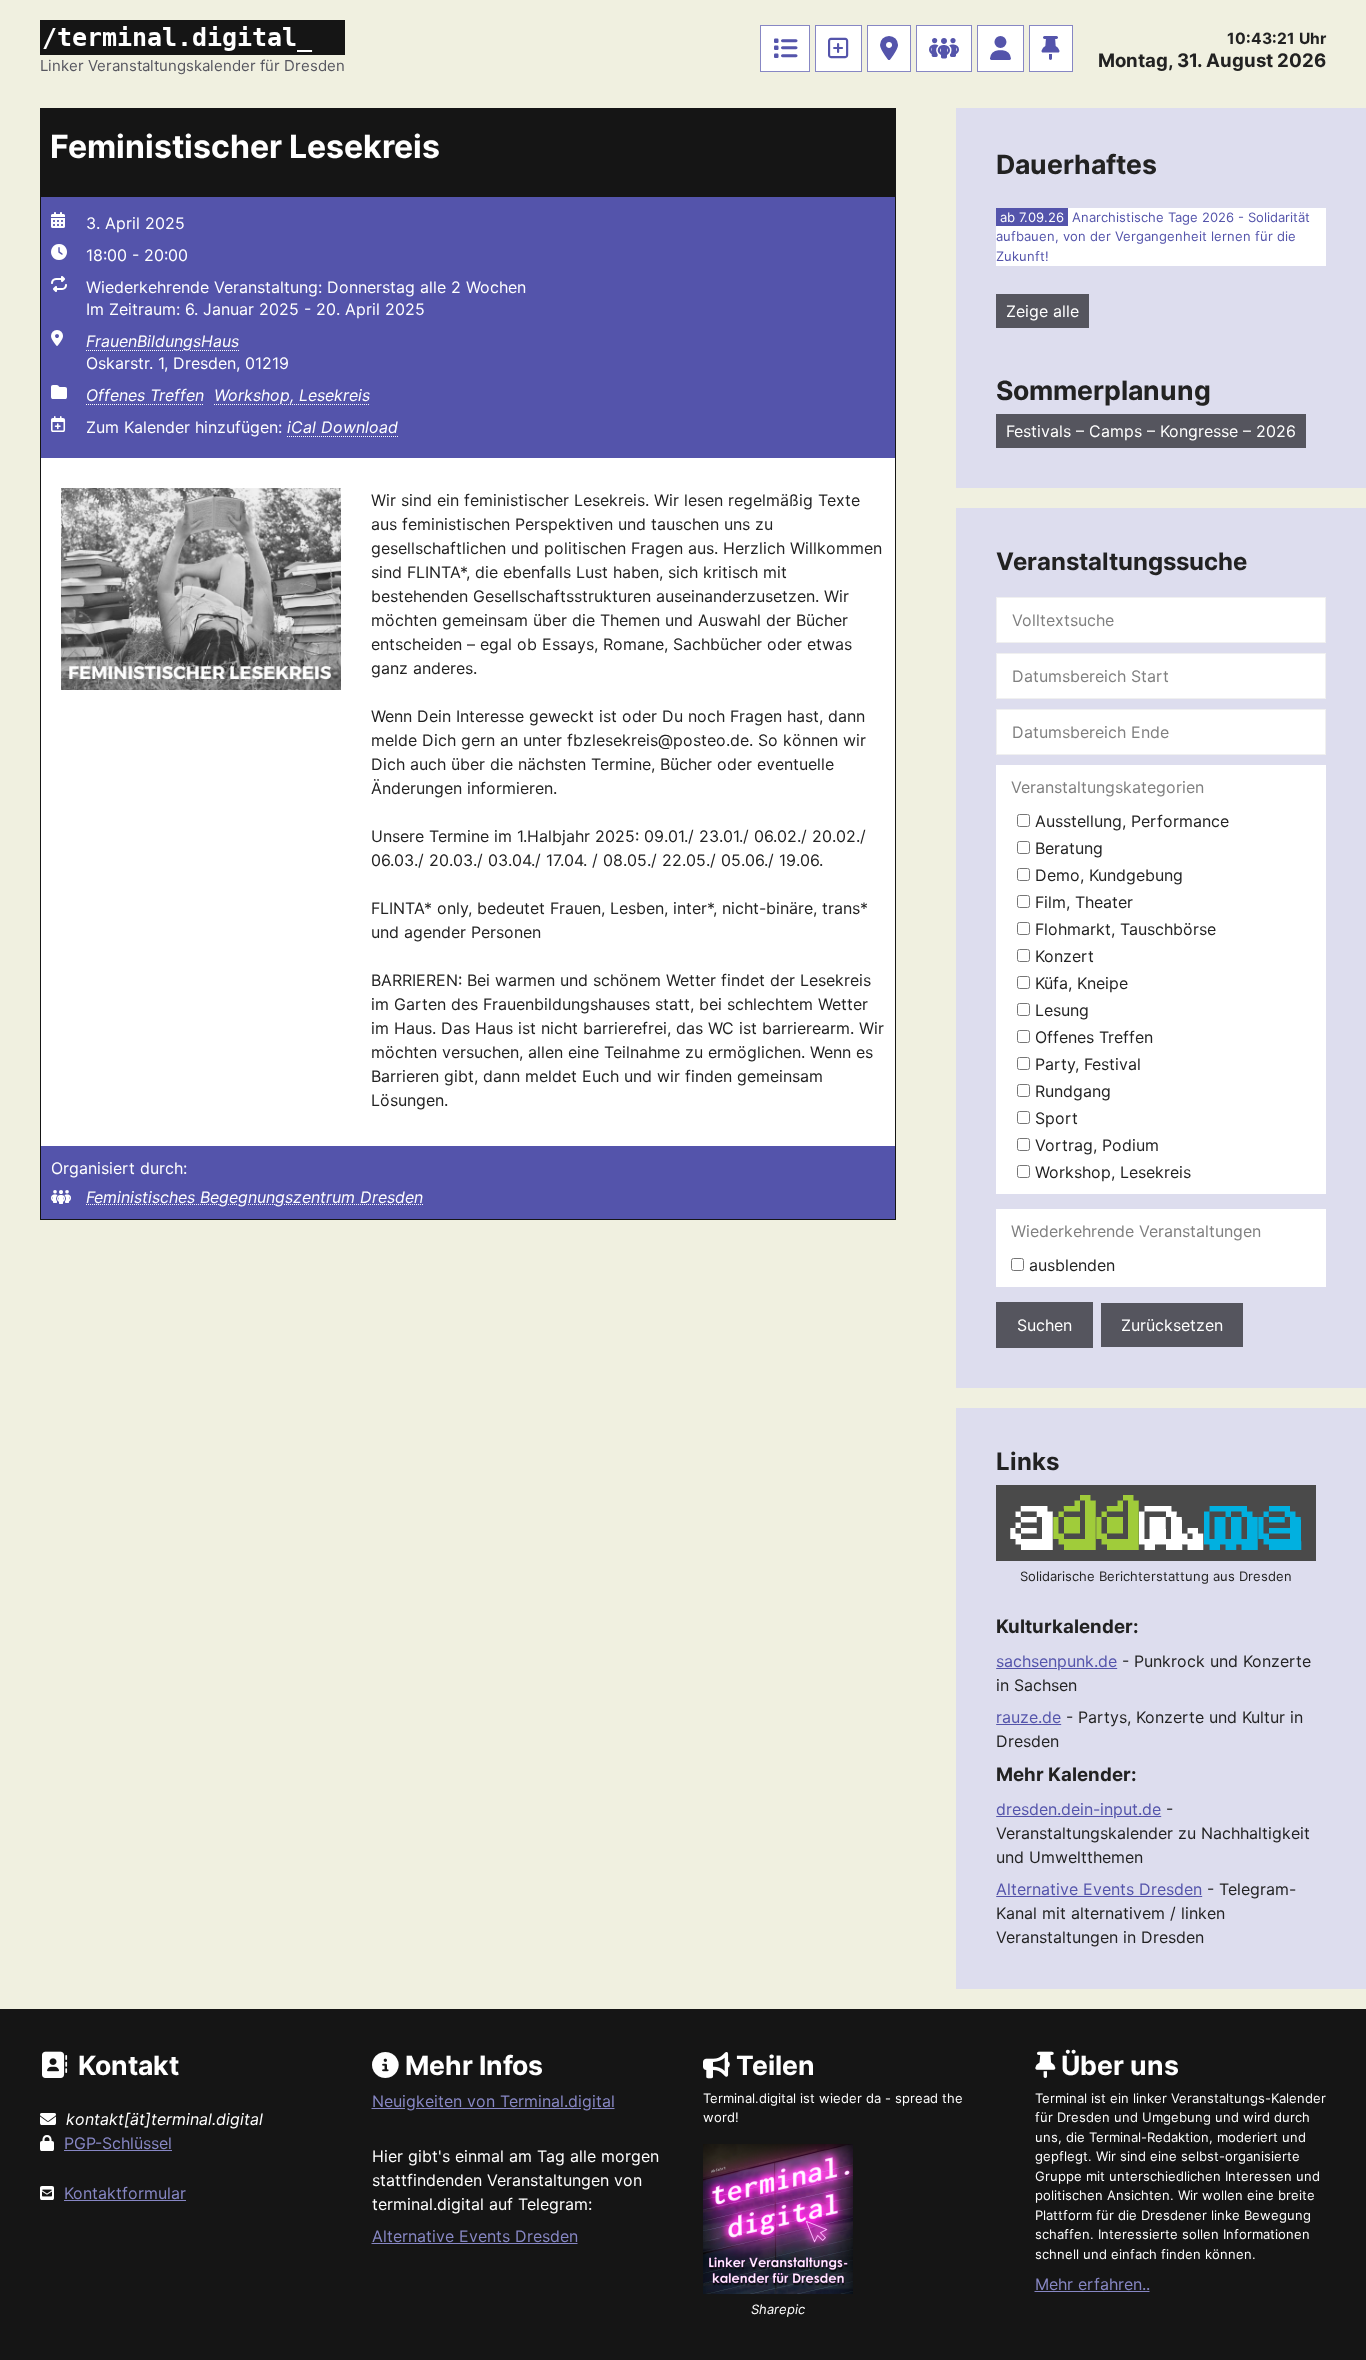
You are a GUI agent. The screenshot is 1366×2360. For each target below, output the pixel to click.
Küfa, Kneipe (1079, 983)
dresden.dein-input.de (1078, 1809)
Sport (1054, 1118)
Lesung (1059, 1010)
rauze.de (1028, 1717)
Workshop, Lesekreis (292, 395)
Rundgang (1070, 1091)
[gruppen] (944, 48)
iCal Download (342, 427)
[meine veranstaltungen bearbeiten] (1000, 48)
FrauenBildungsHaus (162, 341)
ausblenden (1069, 1265)
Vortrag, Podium (1094, 1145)
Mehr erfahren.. (1092, 2284)
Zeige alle (1042, 311)
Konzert (1062, 956)
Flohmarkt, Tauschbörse (1123, 929)
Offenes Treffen (145, 395)
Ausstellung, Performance (1129, 821)
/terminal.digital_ (177, 37)
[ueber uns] (1051, 48)
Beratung (1066, 848)
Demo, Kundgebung (1106, 875)
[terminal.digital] (785, 48)
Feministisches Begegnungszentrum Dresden (254, 1197)
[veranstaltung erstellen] (838, 48)
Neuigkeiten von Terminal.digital (493, 2101)
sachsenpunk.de (1056, 1661)
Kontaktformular (125, 2193)
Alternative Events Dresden (1099, 1889)
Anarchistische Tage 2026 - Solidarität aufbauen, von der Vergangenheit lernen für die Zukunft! (1153, 236)
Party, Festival (1085, 1064)
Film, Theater (1081, 902)
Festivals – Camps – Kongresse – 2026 (1151, 431)
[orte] (889, 48)
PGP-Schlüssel (118, 2143)
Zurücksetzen (1172, 1325)
